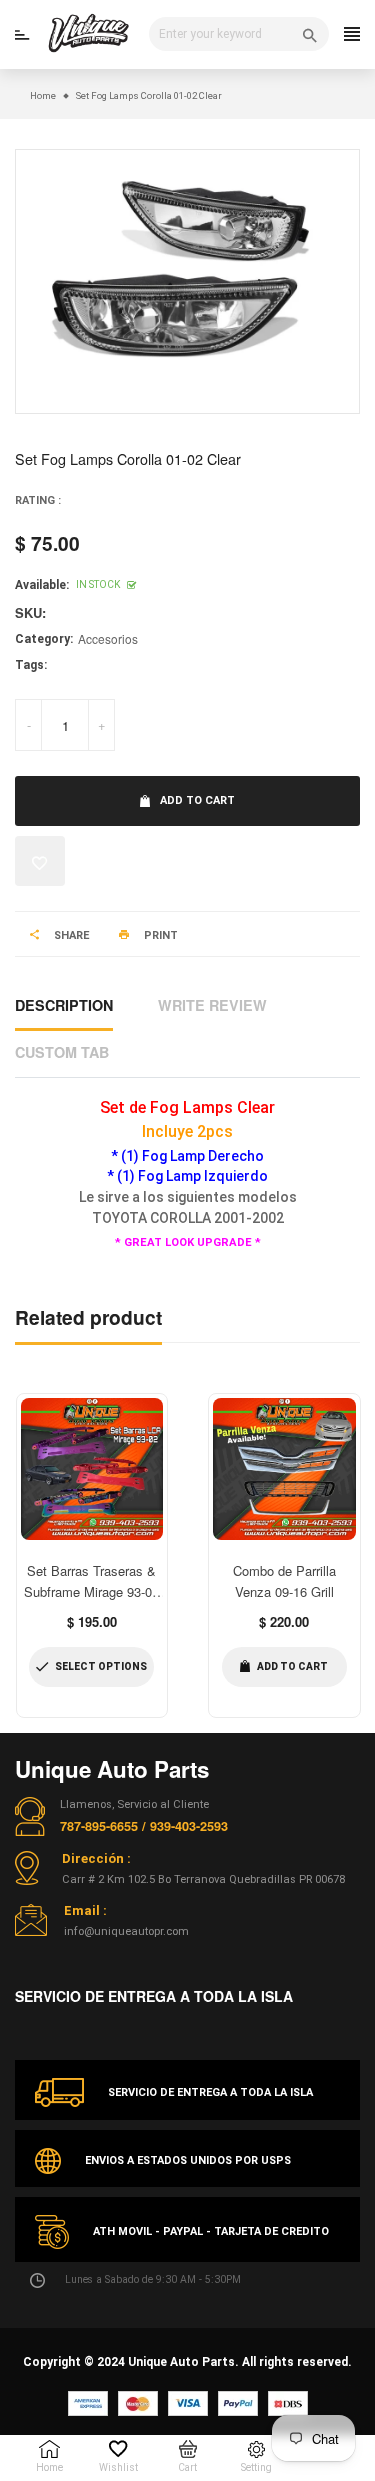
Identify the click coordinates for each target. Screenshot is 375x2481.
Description (64, 1005)
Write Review (212, 1005)
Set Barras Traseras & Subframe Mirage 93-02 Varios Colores (91, 1591)
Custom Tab (62, 1052)
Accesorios (108, 638)
